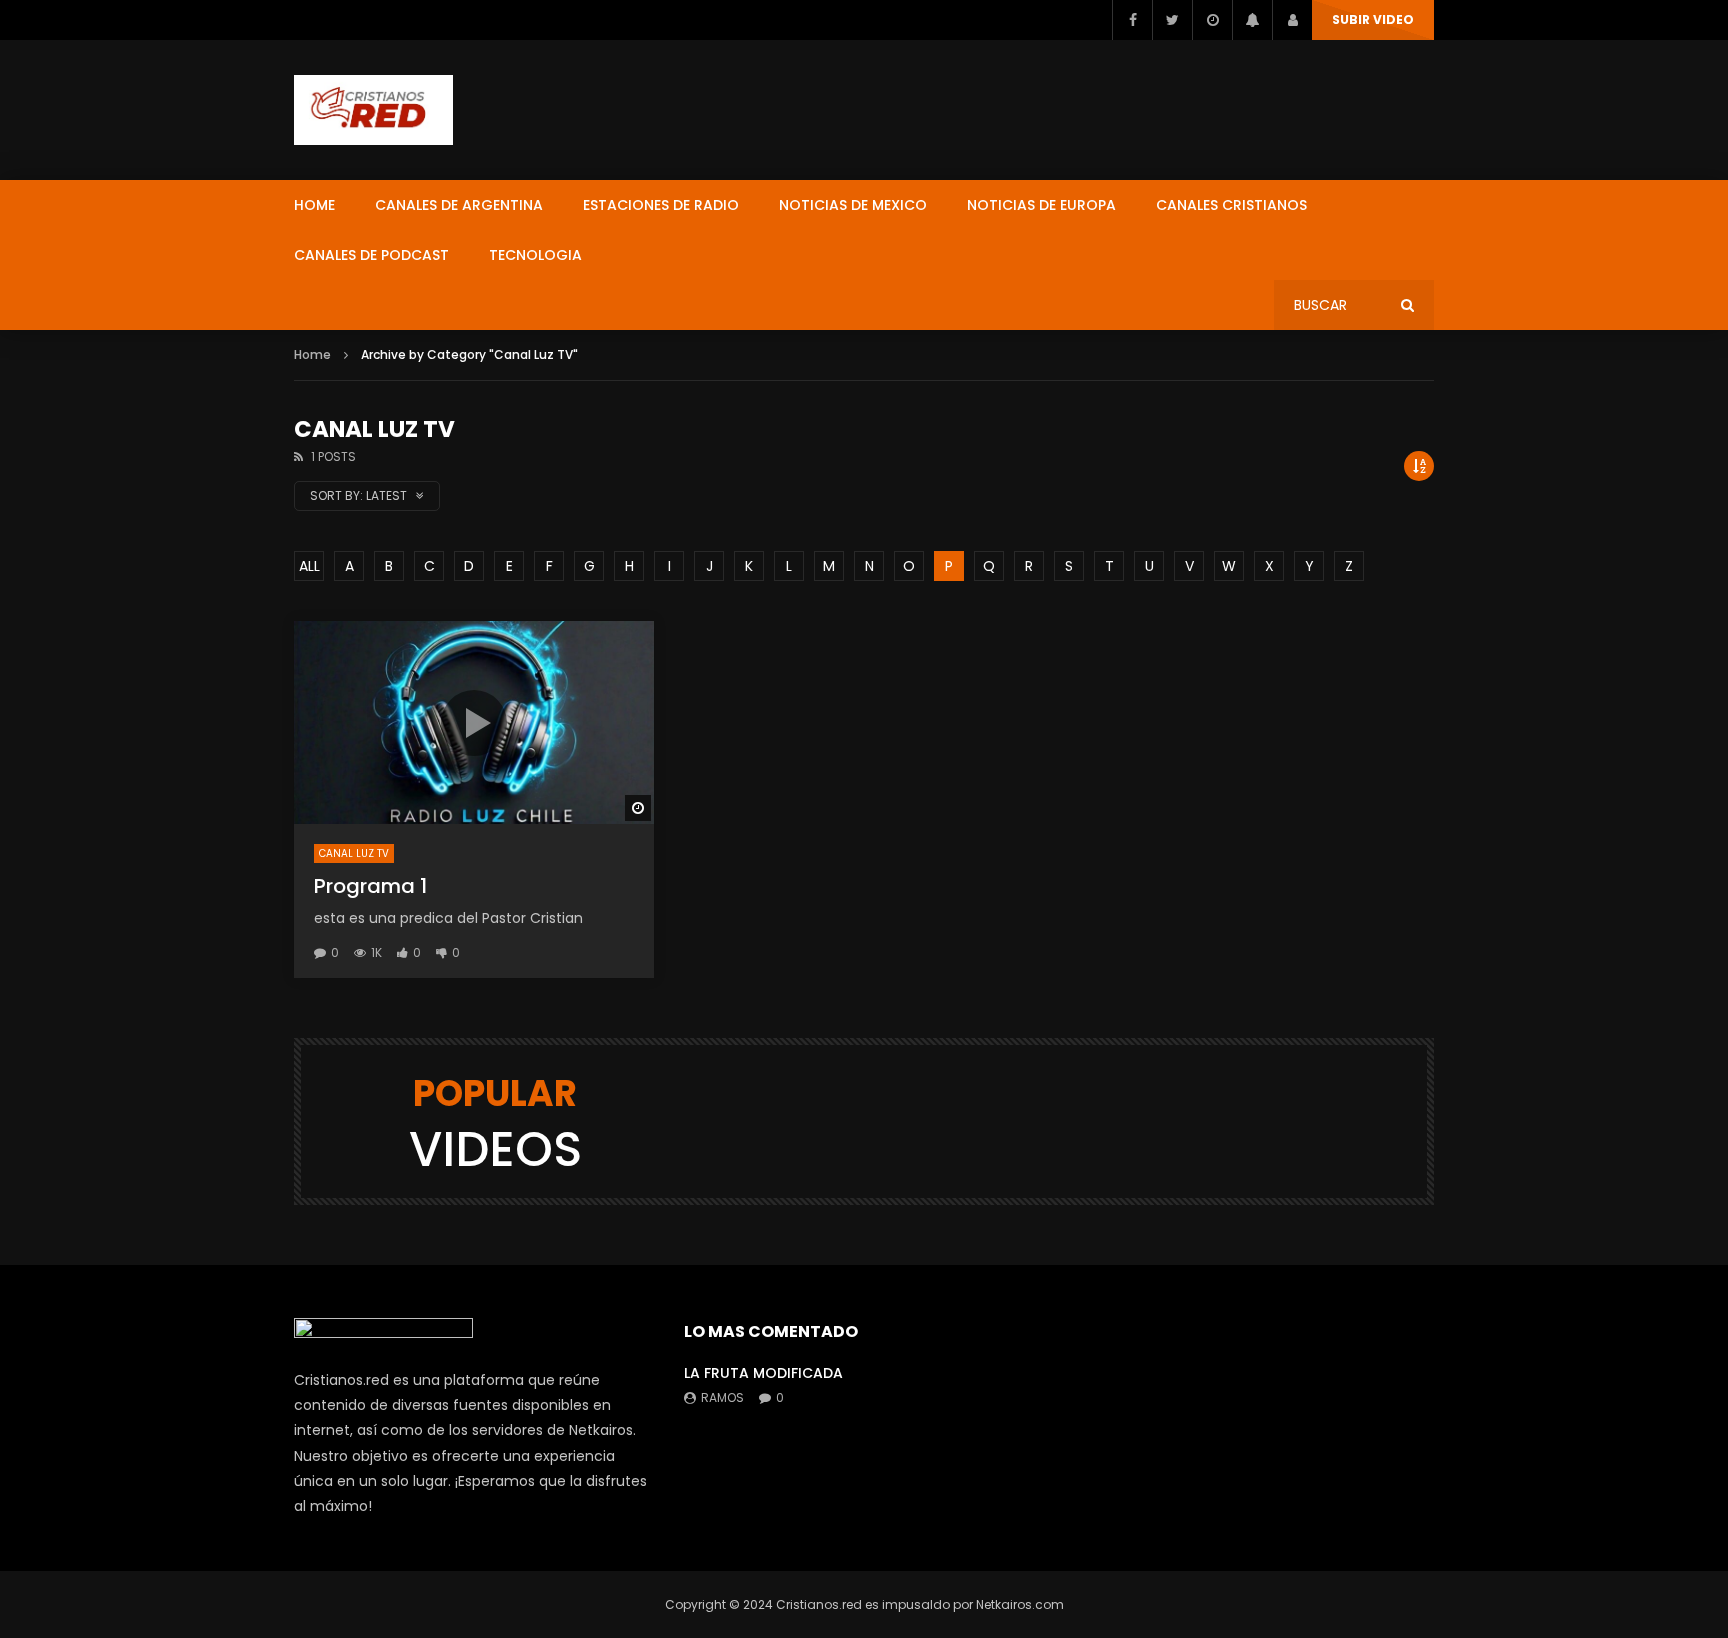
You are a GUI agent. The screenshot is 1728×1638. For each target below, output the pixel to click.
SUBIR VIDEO (1373, 19)
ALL (309, 566)
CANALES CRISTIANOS (1231, 205)
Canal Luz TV (354, 853)
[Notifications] (1252, 20)
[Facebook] (1132, 20)
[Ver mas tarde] (1212, 20)
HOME (314, 205)
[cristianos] (373, 110)
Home (312, 354)
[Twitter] (1172, 20)
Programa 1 (370, 886)
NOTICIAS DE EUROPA (1041, 205)
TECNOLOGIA (535, 255)
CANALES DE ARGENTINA (459, 205)
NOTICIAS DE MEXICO (853, 205)
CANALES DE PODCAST (371, 255)
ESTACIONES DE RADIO (661, 205)
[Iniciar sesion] (1292, 20)
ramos (722, 1397)
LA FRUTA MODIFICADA (763, 1373)
